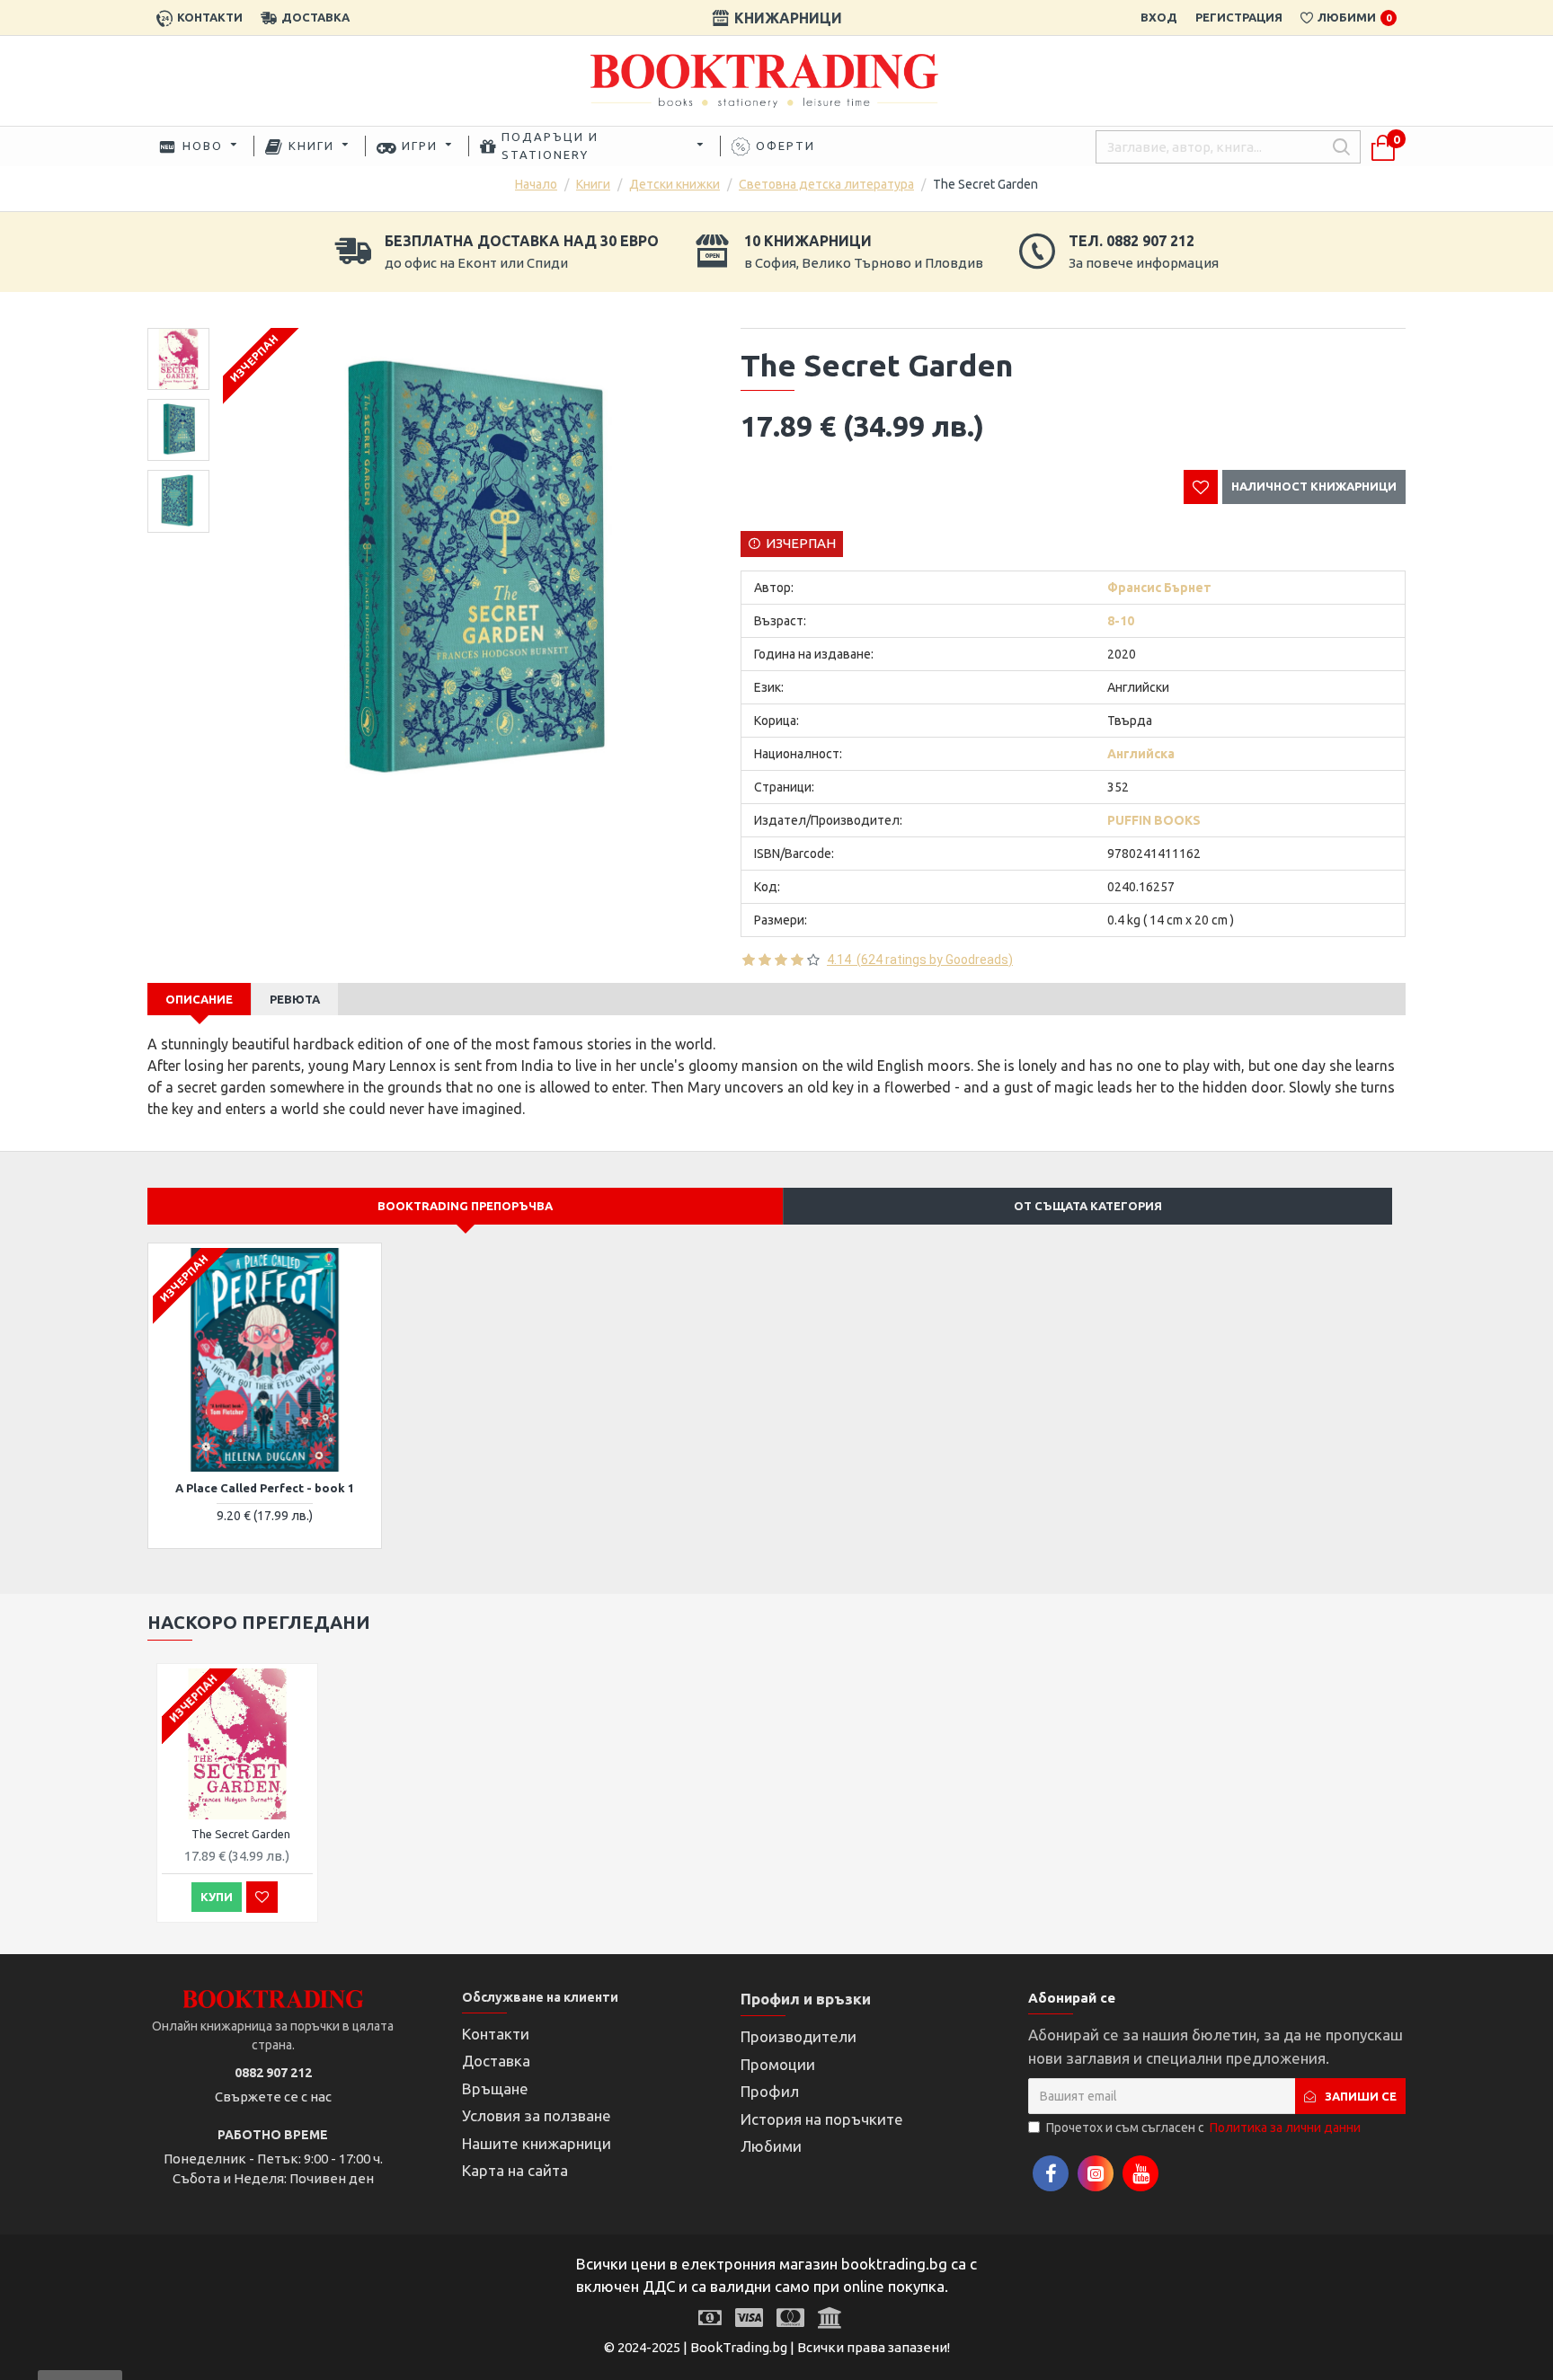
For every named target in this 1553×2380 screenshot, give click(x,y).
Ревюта (295, 999)
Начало (536, 184)
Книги (593, 184)
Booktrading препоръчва (465, 1206)
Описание (199, 999)
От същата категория (1088, 1206)
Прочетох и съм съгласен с (1203, 2128)
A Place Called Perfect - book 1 (265, 1488)
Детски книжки (674, 184)
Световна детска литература (826, 184)
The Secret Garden (241, 1834)
